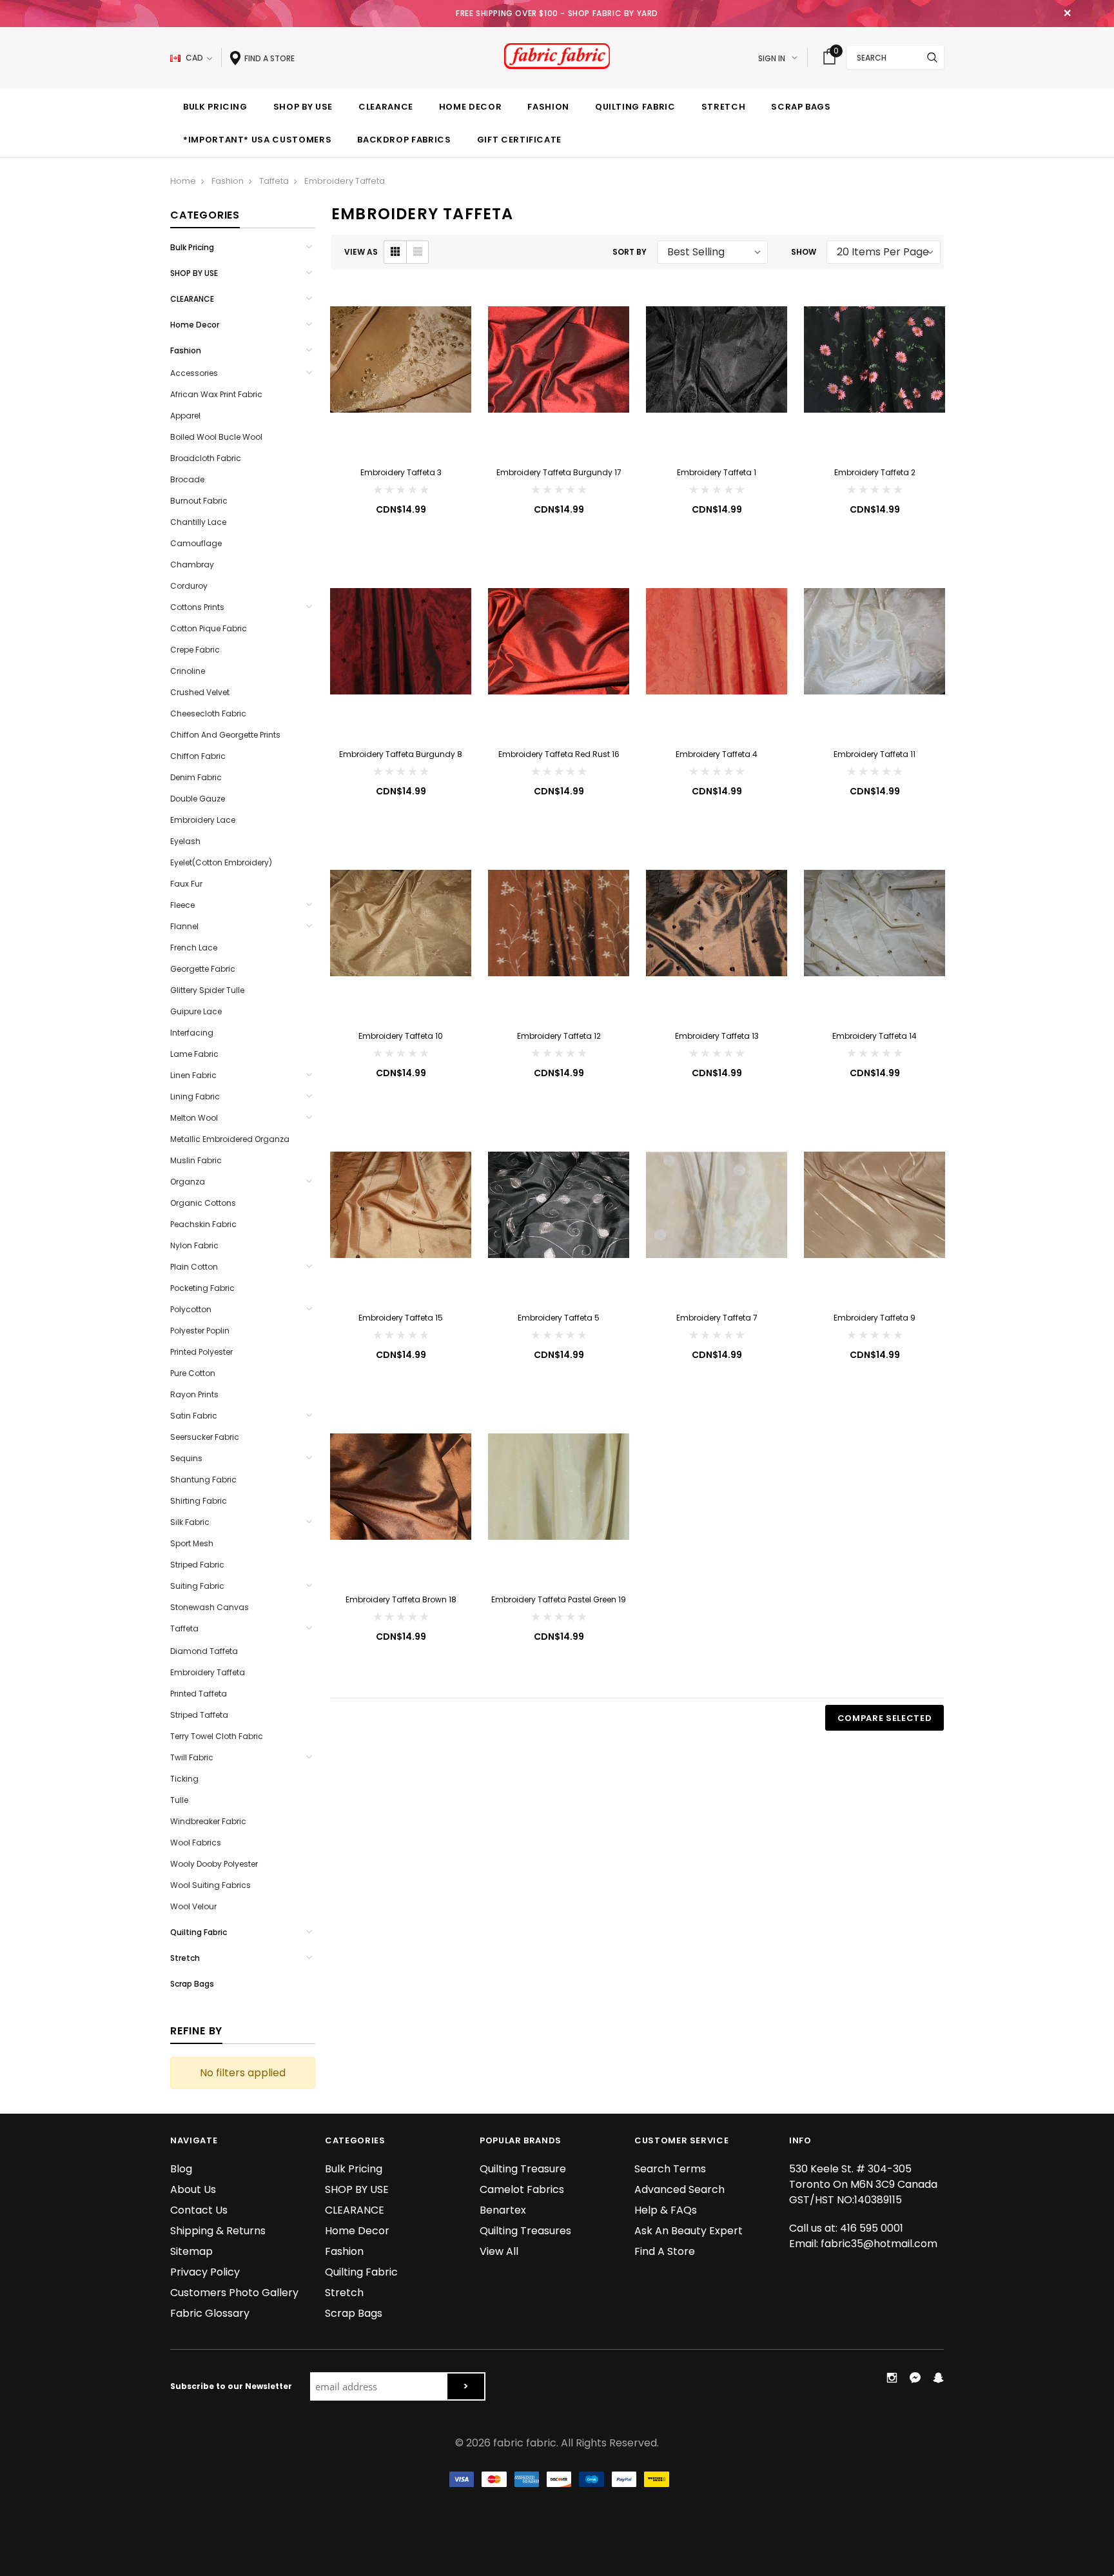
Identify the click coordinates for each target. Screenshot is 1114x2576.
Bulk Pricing (192, 247)
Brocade (187, 479)
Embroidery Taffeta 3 (401, 472)
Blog (181, 2169)
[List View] (417, 252)
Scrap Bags (192, 1984)
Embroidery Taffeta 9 (875, 1318)
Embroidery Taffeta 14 (875, 1036)
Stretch (185, 1958)
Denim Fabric (196, 777)
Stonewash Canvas (210, 1607)
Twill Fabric (192, 1757)
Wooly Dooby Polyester (214, 1864)
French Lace (194, 948)
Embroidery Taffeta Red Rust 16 (559, 754)
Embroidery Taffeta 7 (717, 1318)
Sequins (186, 1458)
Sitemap (191, 2251)
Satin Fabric (194, 1416)
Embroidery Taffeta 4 (717, 754)
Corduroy (189, 586)
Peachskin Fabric (203, 1224)
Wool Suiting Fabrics (210, 1885)
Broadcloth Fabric (206, 458)
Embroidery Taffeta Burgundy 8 (401, 754)
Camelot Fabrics (522, 2189)
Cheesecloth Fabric (208, 713)
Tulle (179, 1800)
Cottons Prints (197, 607)
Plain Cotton (194, 1267)
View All (499, 2251)
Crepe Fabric (195, 650)
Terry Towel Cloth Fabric (217, 1736)
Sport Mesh (192, 1543)
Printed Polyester (201, 1352)
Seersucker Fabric (205, 1437)
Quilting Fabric (199, 1932)
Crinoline (188, 671)
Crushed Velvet (200, 692)
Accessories (194, 373)
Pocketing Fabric (202, 1288)
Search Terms (670, 2169)
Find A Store (665, 2251)
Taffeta (274, 181)
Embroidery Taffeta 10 (401, 1036)
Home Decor (195, 325)
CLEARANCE (192, 299)
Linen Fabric (193, 1075)
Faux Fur (186, 884)
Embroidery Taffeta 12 (559, 1036)
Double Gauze (198, 799)
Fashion (228, 181)
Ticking (184, 1779)
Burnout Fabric (199, 501)
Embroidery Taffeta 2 (875, 472)
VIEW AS (361, 252)
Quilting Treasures (525, 2231)
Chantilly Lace (198, 522)
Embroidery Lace (203, 820)
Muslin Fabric (196, 1160)
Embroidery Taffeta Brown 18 (401, 1599)
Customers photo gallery (234, 2293)
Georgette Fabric (203, 969)
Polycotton (191, 1309)
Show (804, 252)
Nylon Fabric (194, 1245)
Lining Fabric (195, 1096)
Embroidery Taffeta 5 (559, 1318)
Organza (188, 1182)
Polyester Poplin (200, 1331)
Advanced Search (679, 2189)
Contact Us (199, 2210)
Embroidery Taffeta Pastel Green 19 (559, 1599)
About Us (193, 2189)
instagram (892, 2377)
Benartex (503, 2210)
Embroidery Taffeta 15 (401, 1318)
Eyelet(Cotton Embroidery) (221, 862)
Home (183, 181)
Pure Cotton (193, 1373)
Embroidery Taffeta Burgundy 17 (559, 472)
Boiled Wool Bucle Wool (216, 437)
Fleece (182, 905)
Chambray (192, 565)
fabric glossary (210, 2313)
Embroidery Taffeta (345, 181)
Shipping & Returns (218, 2231)
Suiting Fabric (197, 1586)
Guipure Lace (196, 1011)
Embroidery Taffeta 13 (717, 1036)
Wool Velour (193, 1906)
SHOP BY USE (194, 273)
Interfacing (192, 1033)
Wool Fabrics (196, 1843)
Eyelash (185, 841)
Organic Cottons (203, 1203)
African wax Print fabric (216, 394)
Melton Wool (194, 1118)
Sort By (630, 252)
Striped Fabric (197, 1565)
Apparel (185, 416)
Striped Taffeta (199, 1715)
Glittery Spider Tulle (207, 990)
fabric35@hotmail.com (879, 2244)
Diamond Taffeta (204, 1651)
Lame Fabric (194, 1054)
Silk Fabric (190, 1522)
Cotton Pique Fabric (209, 628)
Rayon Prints (194, 1394)
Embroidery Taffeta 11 (875, 754)
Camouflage (196, 543)
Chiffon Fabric (198, 756)
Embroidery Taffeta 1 (717, 472)
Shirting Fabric (199, 1501)
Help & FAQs (666, 2210)
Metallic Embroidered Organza (230, 1139)
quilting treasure (523, 2169)
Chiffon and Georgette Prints (225, 735)
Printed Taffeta (199, 1694)
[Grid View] (395, 252)
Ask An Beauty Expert (689, 2231)
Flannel (184, 926)
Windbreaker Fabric (208, 1821)
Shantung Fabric (203, 1480)
